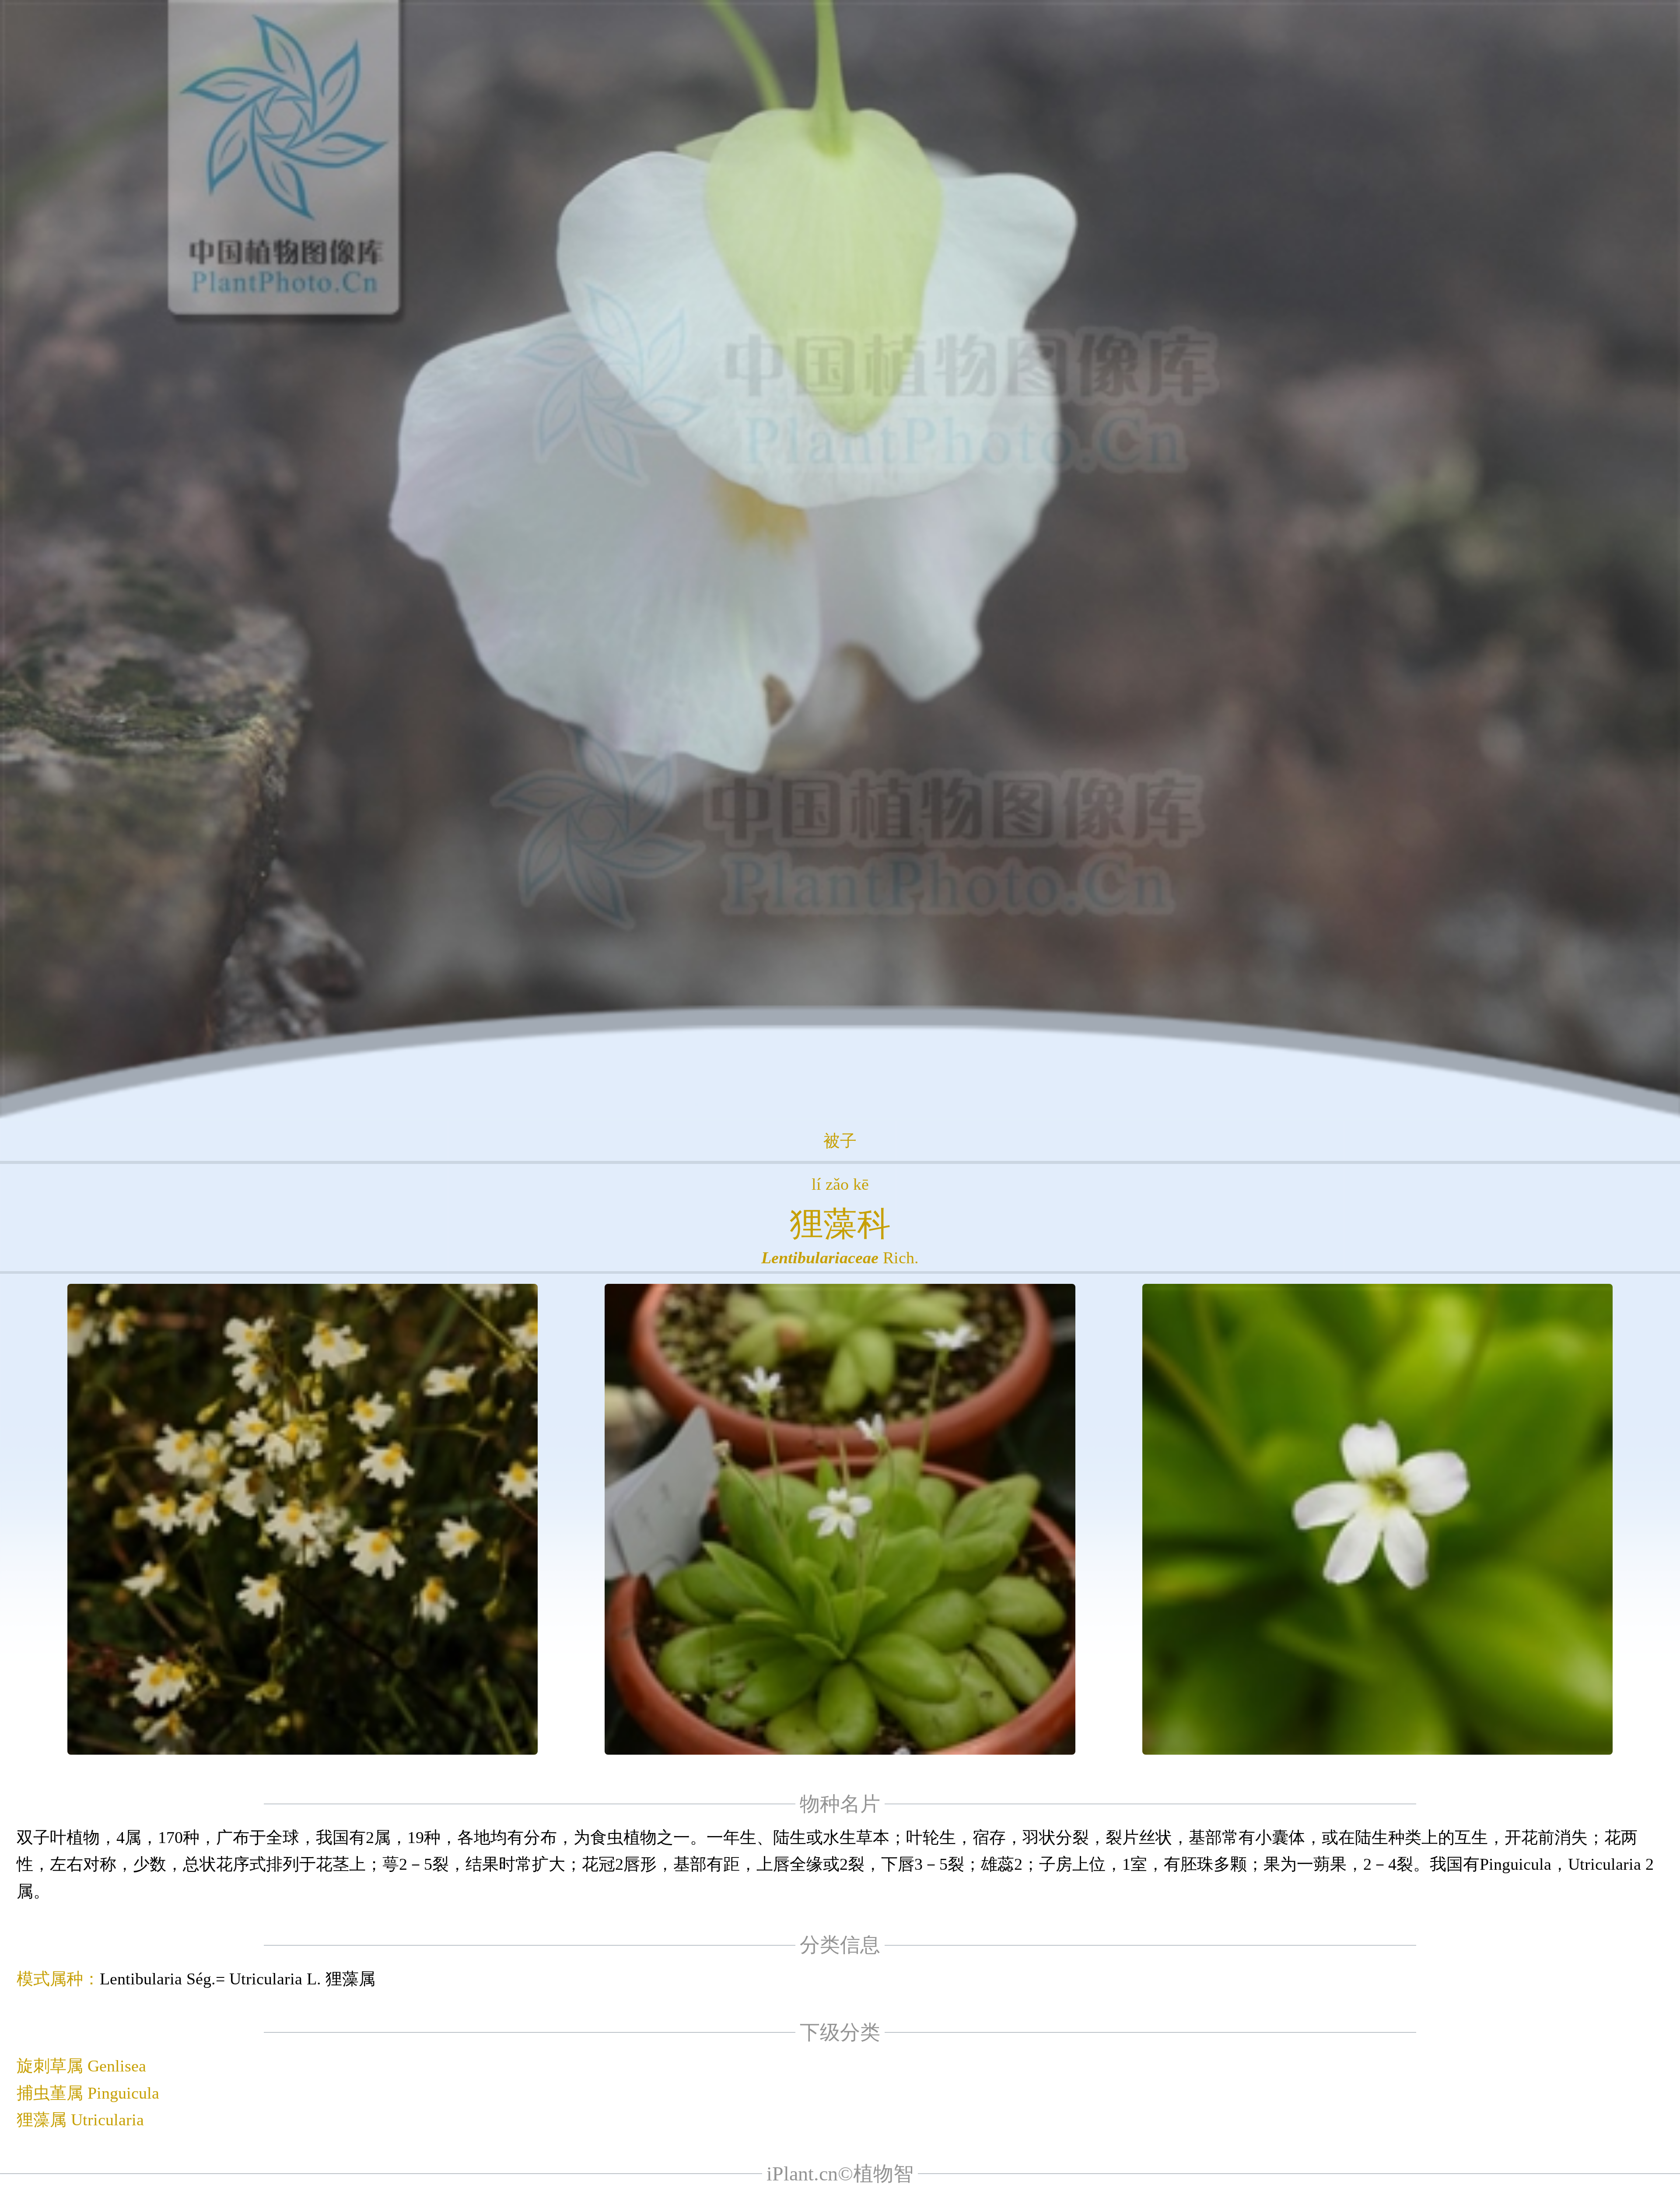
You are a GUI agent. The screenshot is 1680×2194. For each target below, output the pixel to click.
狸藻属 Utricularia (80, 2120)
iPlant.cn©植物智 (840, 2174)
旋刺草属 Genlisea (81, 2066)
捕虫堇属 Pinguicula (88, 2093)
